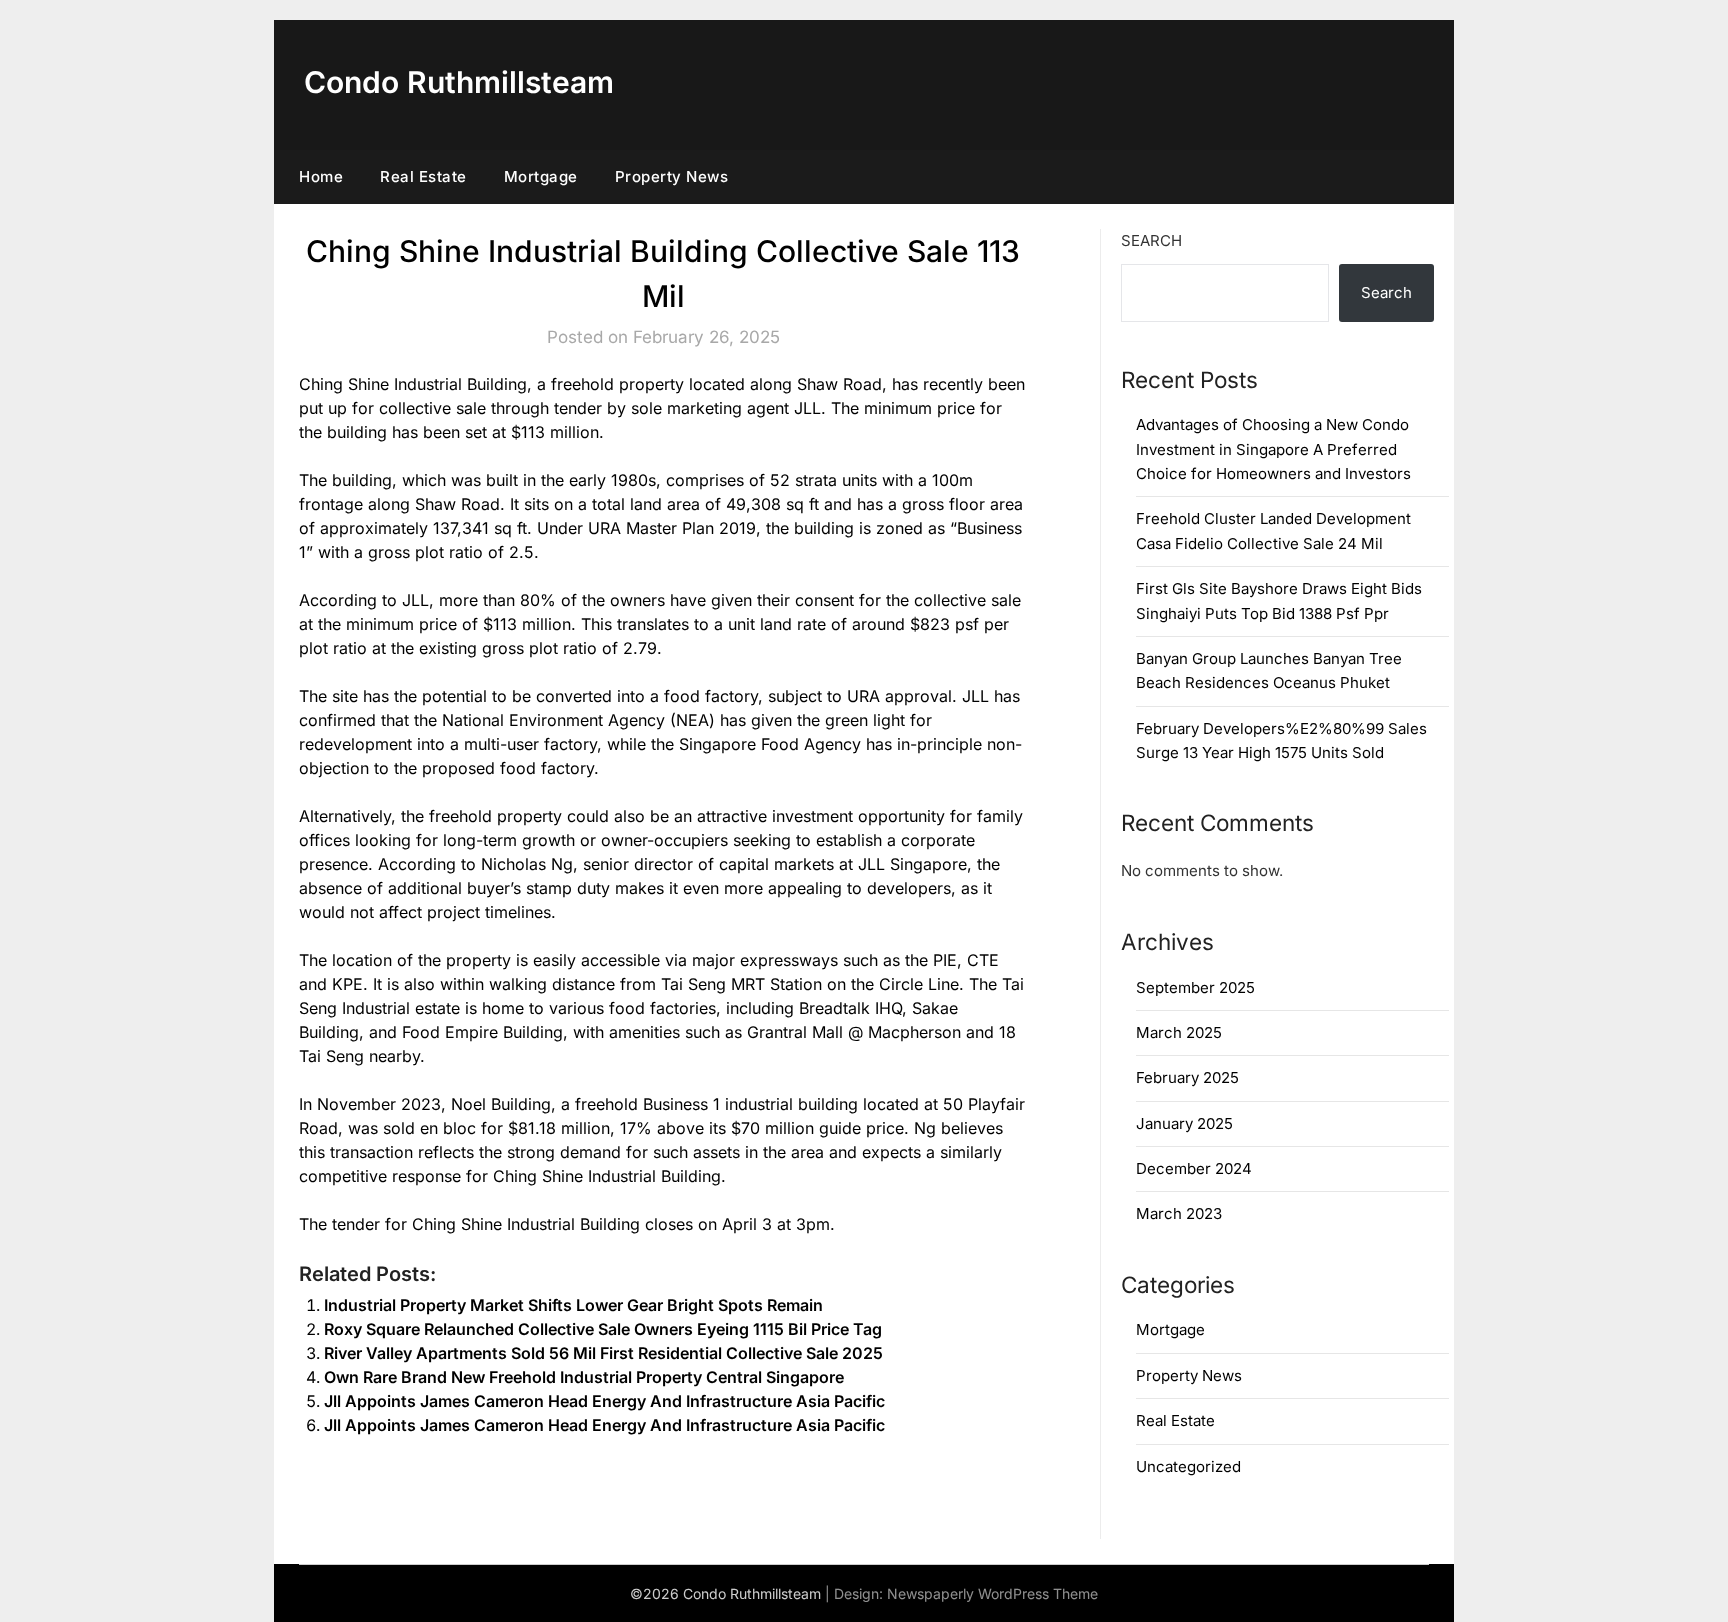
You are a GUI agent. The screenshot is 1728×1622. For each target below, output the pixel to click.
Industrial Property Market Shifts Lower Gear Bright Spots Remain (573, 1305)
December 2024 (1194, 1168)
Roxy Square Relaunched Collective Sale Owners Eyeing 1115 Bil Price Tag (603, 1329)
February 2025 (1187, 1077)
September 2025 (1195, 987)
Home (321, 176)
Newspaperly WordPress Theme (992, 1593)
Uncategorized (1188, 1466)
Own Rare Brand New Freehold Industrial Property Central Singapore (584, 1377)
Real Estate (423, 176)
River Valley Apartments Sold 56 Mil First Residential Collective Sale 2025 (603, 1353)
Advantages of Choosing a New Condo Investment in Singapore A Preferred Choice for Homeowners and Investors (1273, 449)
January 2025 (1184, 1123)
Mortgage (541, 176)
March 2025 (1179, 1032)
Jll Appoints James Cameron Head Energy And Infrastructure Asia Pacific (604, 1401)
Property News (672, 176)
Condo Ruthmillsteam (459, 82)
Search (1151, 240)
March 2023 (1179, 1213)
